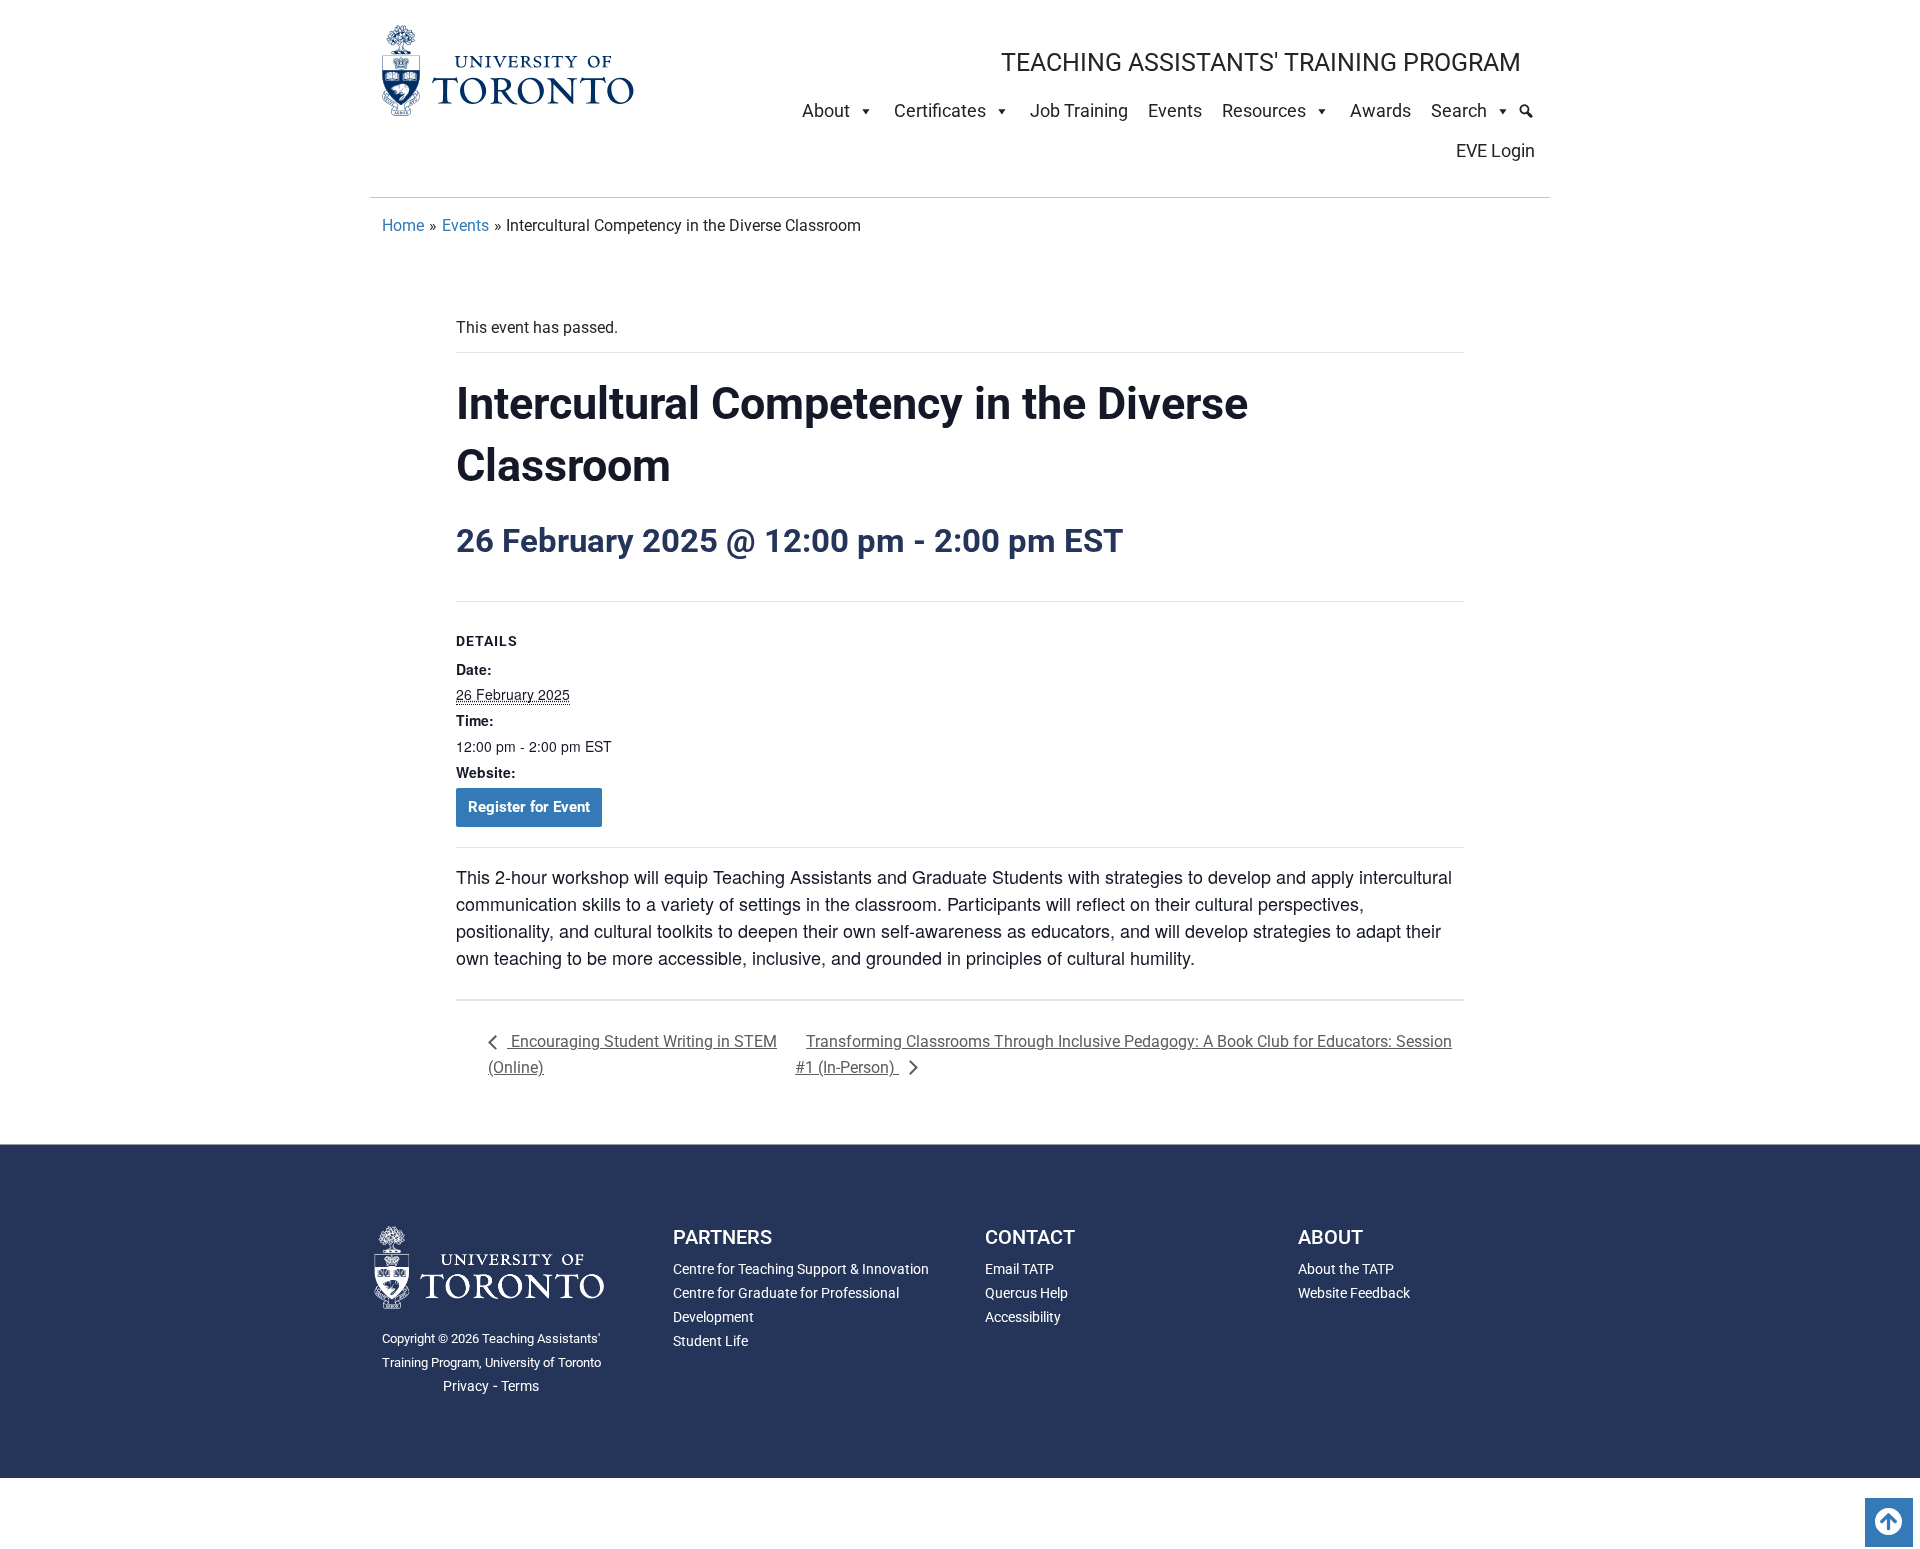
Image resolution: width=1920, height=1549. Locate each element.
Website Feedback (1354, 1293)
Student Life (710, 1341)
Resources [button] (1264, 110)
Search (1459, 110)
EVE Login (1495, 150)
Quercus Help (1026, 1293)
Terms (520, 1386)
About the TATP (1346, 1269)
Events (1175, 110)
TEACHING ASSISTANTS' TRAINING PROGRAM (1261, 62)
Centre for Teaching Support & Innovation (801, 1269)
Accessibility (1023, 1317)
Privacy (466, 1386)
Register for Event (529, 807)
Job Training (1079, 110)
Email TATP (1019, 1269)
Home (403, 225)
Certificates (940, 110)
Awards (1380, 110)
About (826, 110)
